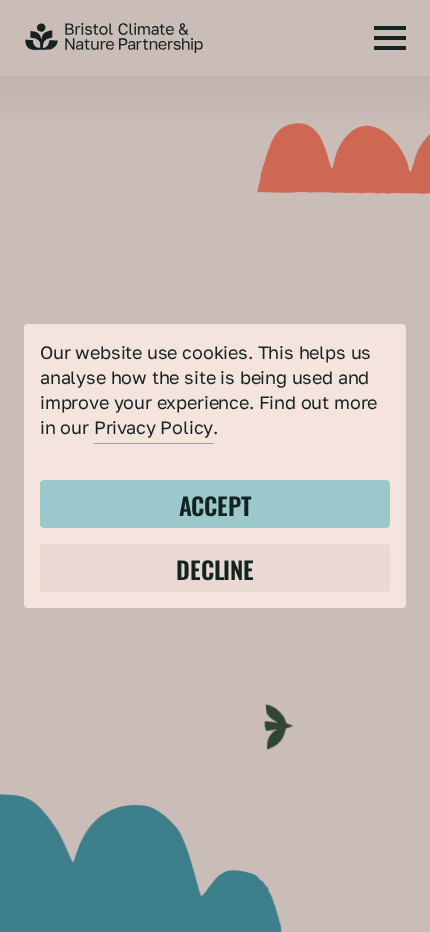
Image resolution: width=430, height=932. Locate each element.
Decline (214, 568)
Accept (215, 504)
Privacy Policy (153, 427)
